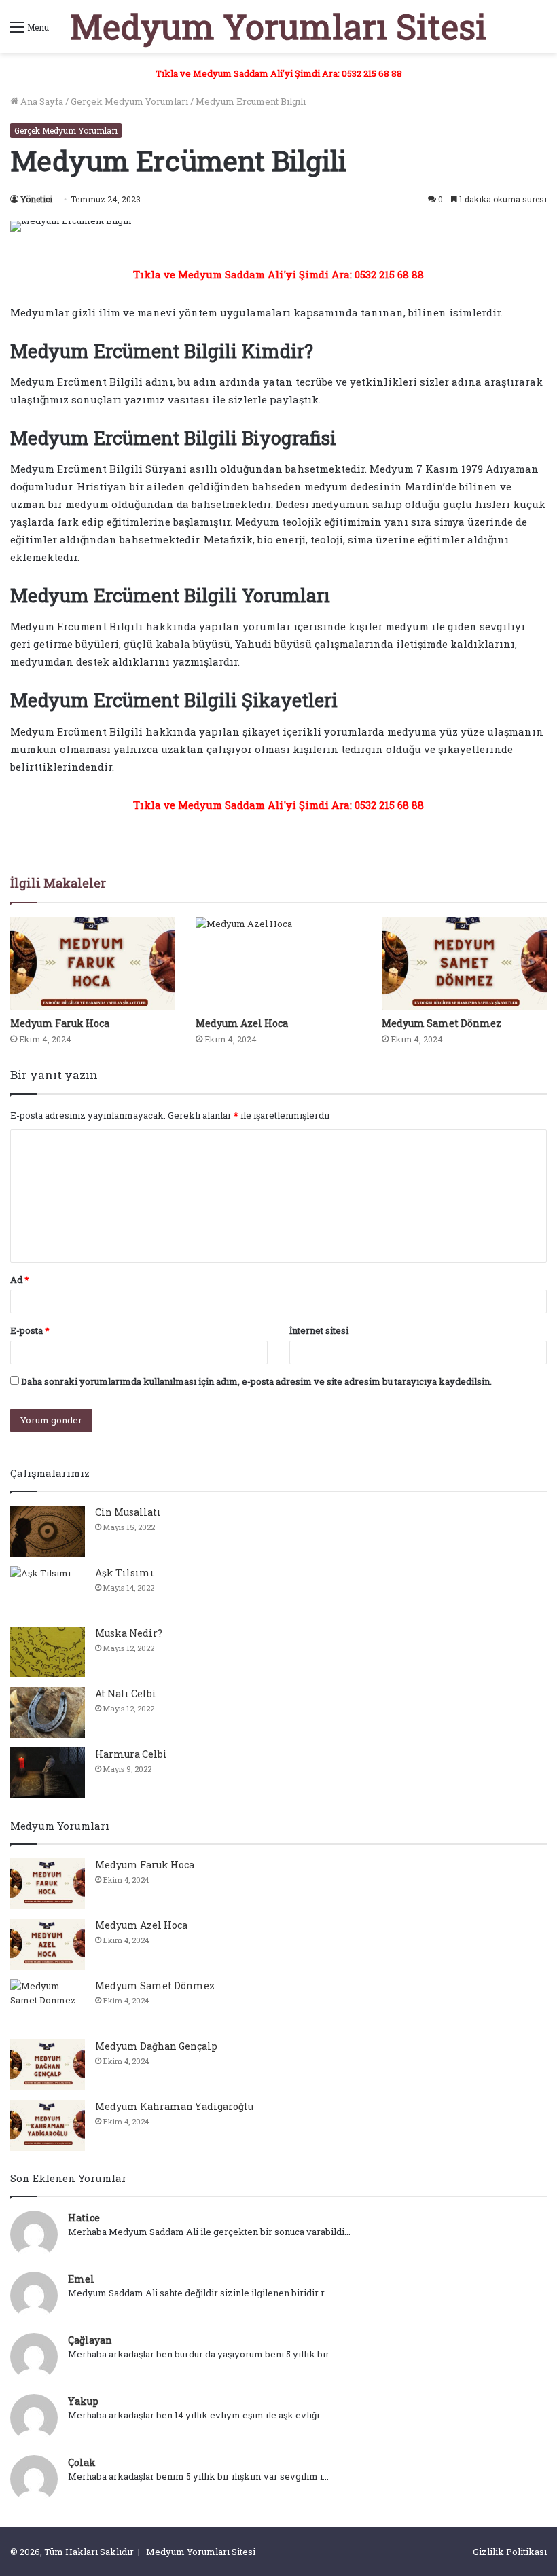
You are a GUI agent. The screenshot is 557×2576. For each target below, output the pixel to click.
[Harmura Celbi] (48, 1773)
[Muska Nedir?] (48, 1652)
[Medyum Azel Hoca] (278, 963)
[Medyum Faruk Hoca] (93, 963)
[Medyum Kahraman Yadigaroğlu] (48, 2125)
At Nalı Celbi (126, 1693)
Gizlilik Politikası (510, 2552)
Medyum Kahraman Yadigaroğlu (174, 2106)
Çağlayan (90, 2340)
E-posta (30, 1330)
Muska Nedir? (129, 1633)
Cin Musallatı (128, 1512)
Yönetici (36, 199)
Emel (81, 2279)
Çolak (82, 2462)
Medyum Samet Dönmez (442, 1023)
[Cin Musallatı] (48, 1531)
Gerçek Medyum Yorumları (129, 101)
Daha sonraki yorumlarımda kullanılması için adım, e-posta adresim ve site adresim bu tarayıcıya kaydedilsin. (256, 1381)
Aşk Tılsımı (125, 1573)
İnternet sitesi (319, 1330)
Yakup (83, 2401)
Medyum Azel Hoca (242, 1023)
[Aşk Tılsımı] (48, 1592)
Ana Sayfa (41, 101)
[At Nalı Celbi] (48, 1712)
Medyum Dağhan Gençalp (156, 2046)
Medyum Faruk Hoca (60, 1023)
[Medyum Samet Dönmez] (464, 963)
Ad (20, 1280)
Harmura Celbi (131, 1754)
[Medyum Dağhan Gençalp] (48, 2065)
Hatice (84, 2218)
